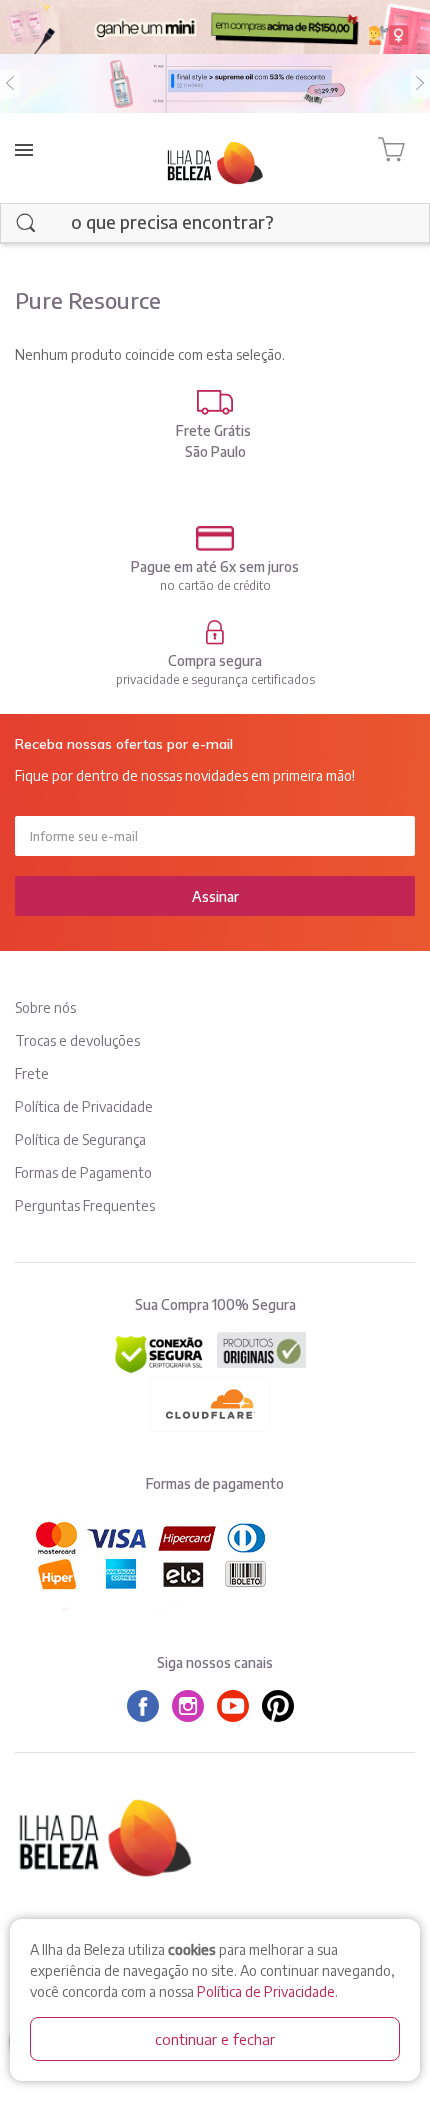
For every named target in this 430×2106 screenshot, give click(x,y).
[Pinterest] (283, 1706)
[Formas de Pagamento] (215, 538)
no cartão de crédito (215, 585)
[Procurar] (26, 223)
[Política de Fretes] (215, 402)
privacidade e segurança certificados (215, 679)
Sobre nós (45, 1007)
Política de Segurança (80, 1139)
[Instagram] (193, 1706)
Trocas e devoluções (77, 1040)
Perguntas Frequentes (85, 1205)
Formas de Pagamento (83, 1172)
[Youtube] (238, 1706)
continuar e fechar (215, 2039)
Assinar (215, 896)
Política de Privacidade (266, 1991)
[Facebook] (148, 1706)
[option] (215, 84)
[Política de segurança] (215, 632)
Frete (32, 1073)
